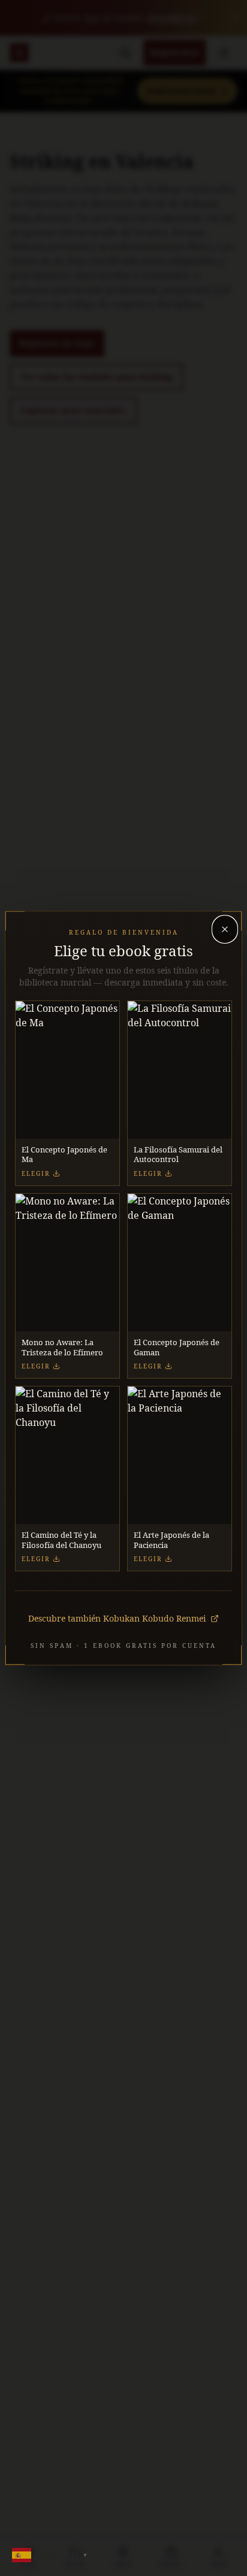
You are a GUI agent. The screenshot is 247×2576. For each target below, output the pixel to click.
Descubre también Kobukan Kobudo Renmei (117, 1618)
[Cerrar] (225, 929)
